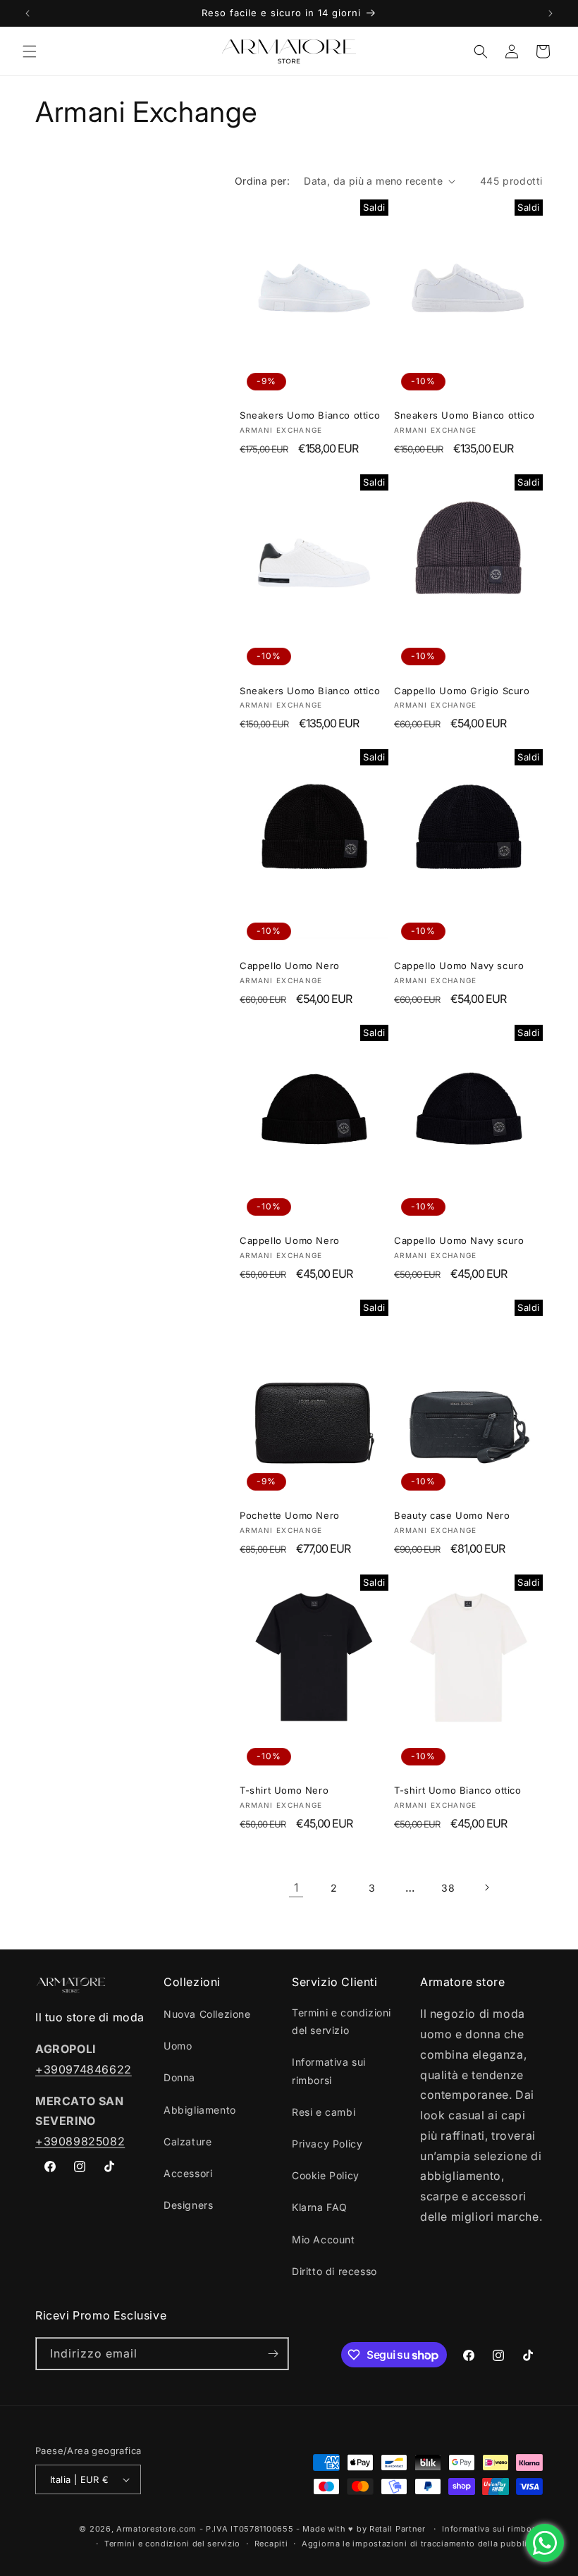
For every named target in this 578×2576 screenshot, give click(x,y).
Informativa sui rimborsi (329, 2071)
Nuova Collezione (207, 2014)
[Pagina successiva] (486, 1887)
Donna (179, 2077)
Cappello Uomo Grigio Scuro (462, 691)
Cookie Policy (326, 2175)
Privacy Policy (327, 2144)
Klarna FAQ (320, 2207)
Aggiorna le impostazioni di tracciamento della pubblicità (422, 2544)
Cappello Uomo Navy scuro (459, 966)
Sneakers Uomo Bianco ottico (310, 415)
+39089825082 (80, 2141)
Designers (188, 2205)
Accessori (188, 2173)
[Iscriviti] (273, 2354)
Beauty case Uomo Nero (452, 1515)
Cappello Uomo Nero (290, 966)
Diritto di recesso (334, 2271)
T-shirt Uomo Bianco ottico (458, 1790)
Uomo (178, 2046)
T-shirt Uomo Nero (284, 1790)
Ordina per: (262, 181)
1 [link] (296, 1887)
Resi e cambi (324, 2112)
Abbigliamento (200, 2110)
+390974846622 (84, 2069)
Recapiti (271, 2544)
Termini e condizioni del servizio (342, 2021)
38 (448, 1888)
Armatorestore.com (156, 2529)
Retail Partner (398, 2529)
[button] (30, 51)
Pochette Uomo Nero (290, 1515)
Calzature (187, 2141)
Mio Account (324, 2239)
